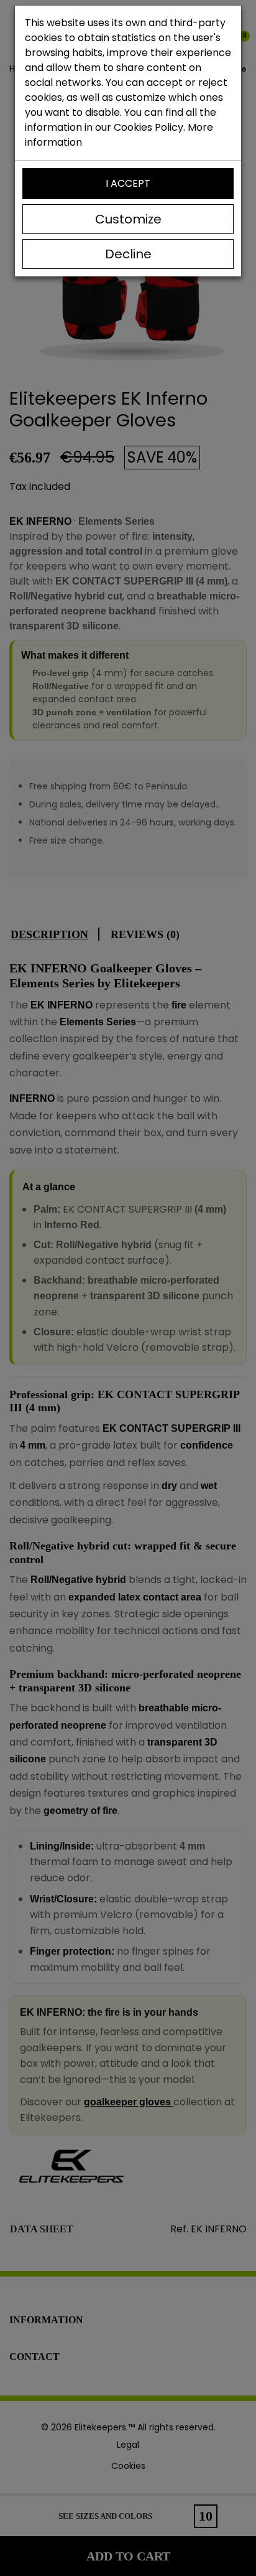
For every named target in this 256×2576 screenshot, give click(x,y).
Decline (128, 254)
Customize (128, 219)
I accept (128, 183)
